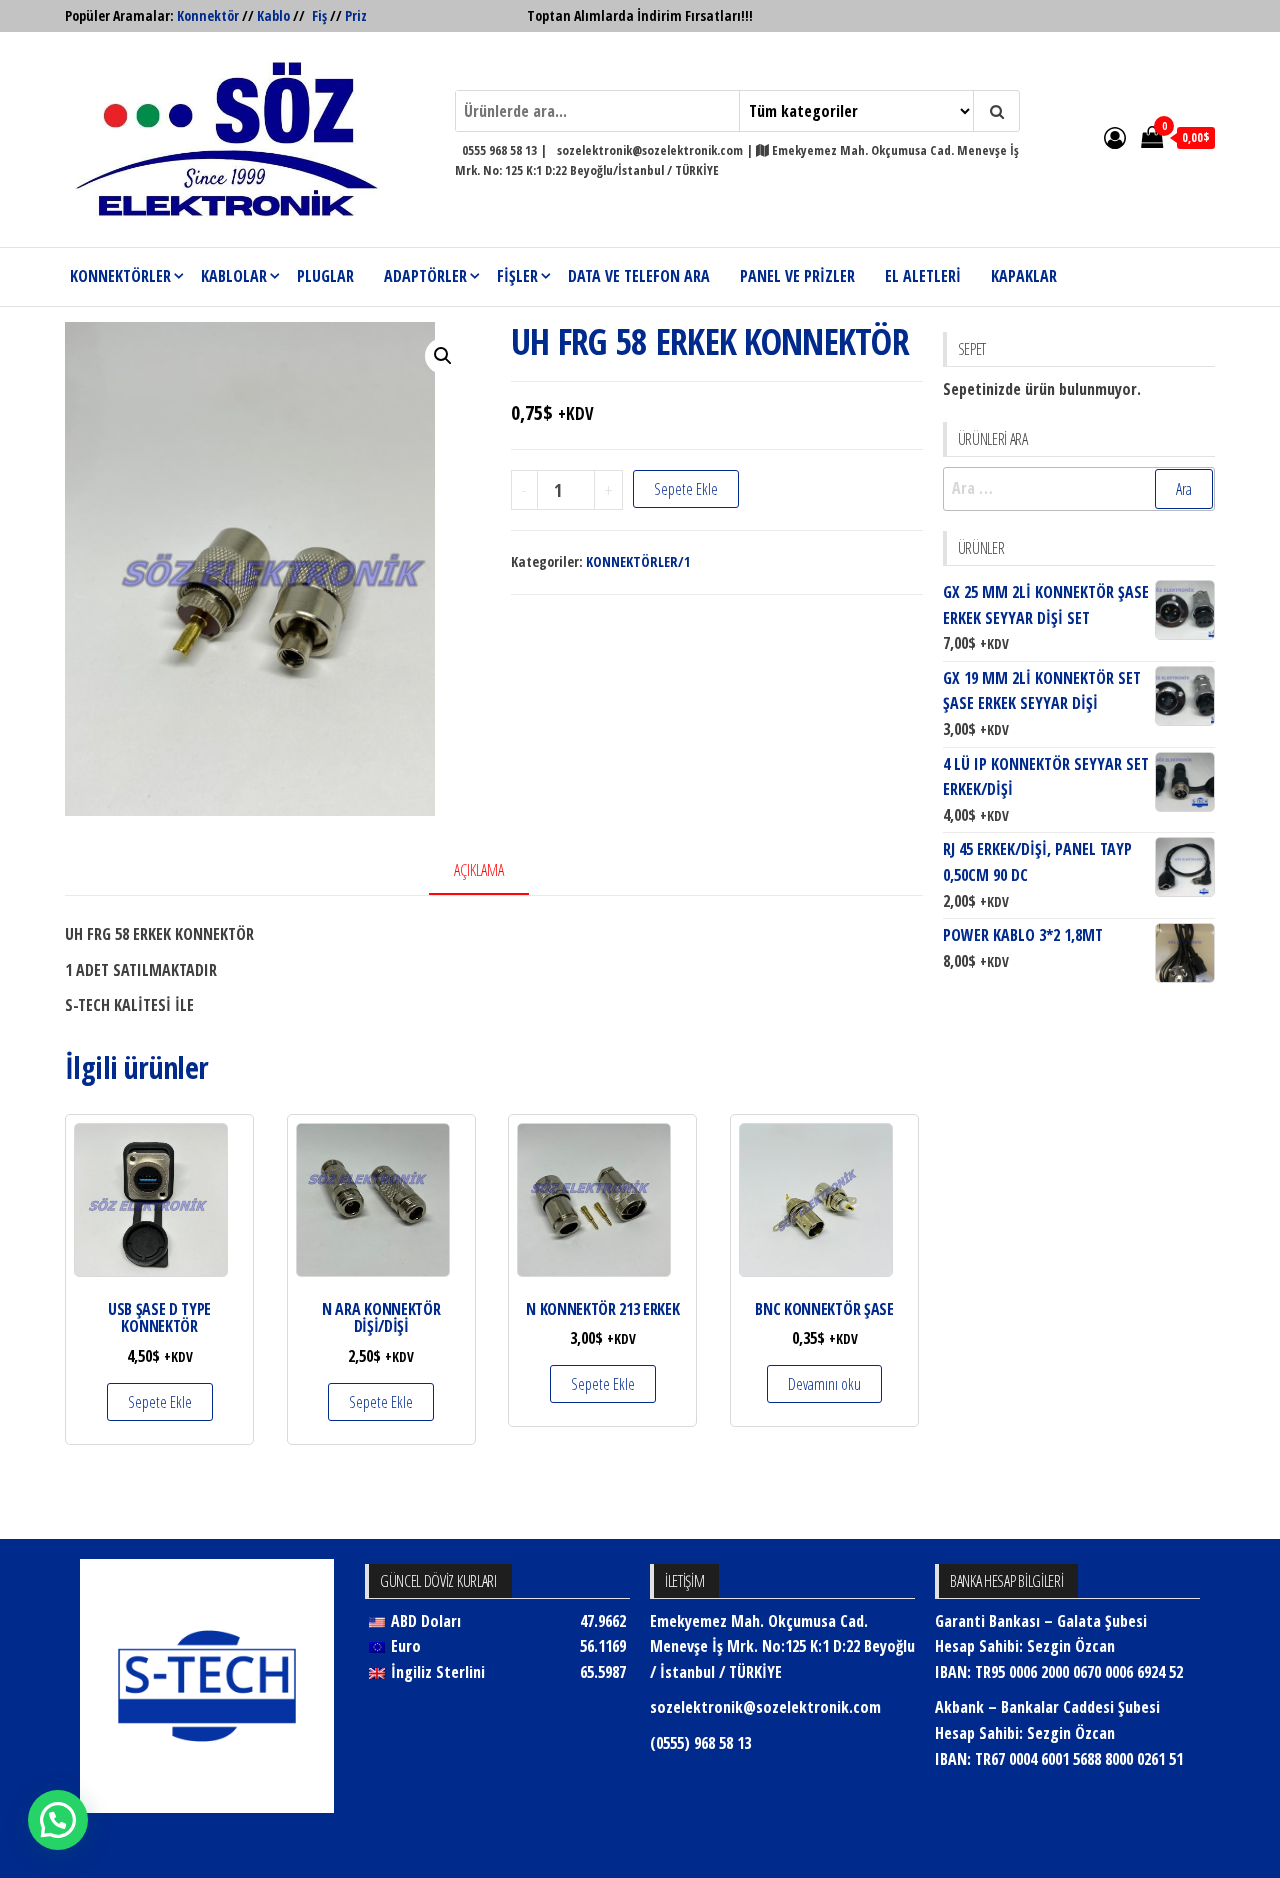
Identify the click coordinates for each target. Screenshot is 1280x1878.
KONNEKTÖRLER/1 (638, 561)
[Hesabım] (1115, 137)
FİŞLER (517, 276)
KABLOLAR (234, 276)
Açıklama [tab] (479, 870)
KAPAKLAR (1024, 276)
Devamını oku (824, 1384)
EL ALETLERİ (923, 276)
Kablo (273, 15)
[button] (443, 356)
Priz (356, 15)
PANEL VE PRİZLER (797, 276)
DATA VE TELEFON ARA (639, 276)
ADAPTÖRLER (425, 276)
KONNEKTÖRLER (120, 276)
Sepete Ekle (686, 489)
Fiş (319, 15)
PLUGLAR (325, 276)
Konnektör (208, 15)
